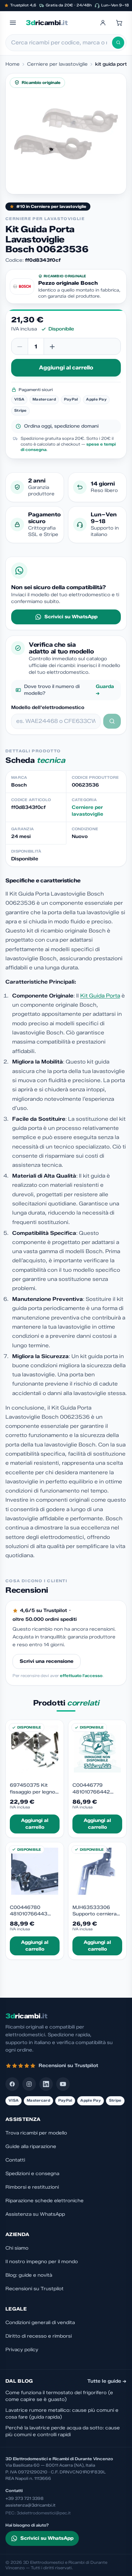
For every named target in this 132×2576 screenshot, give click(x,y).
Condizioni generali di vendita (40, 2323)
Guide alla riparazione (31, 2146)
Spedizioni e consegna (32, 2174)
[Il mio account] (103, 23)
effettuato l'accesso (81, 1676)
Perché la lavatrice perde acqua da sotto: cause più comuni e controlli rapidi (63, 2431)
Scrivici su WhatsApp (71, 617)
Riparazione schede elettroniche (45, 2201)
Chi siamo (17, 2248)
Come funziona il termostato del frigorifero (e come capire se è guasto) (59, 2396)
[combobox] (62, 43)
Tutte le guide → (107, 2381)
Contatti (15, 2160)
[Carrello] (119, 23)
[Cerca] (118, 43)
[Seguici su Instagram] (29, 2084)
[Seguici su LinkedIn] (46, 2084)
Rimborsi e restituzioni (32, 2187)
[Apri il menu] (13, 23)
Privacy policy (22, 2350)
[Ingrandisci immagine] (66, 134)
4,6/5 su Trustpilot (43, 1611)
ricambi (47, 23)
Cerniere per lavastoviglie (57, 64)
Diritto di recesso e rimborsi (39, 2336)
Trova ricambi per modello (36, 2133)
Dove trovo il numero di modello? (69, 690)
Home (13, 64)
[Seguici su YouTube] (63, 2084)
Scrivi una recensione (47, 1661)
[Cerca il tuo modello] (112, 721)
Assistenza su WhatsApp (35, 2214)
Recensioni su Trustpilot (35, 2289)
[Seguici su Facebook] (12, 2084)
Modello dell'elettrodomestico (48, 707)
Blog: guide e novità (29, 2275)
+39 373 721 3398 (25, 2498)
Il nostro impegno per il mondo (42, 2262)
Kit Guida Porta (100, 996)
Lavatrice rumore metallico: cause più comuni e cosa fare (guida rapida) (62, 2414)
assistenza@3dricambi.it (30, 2505)
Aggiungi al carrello (66, 368)
